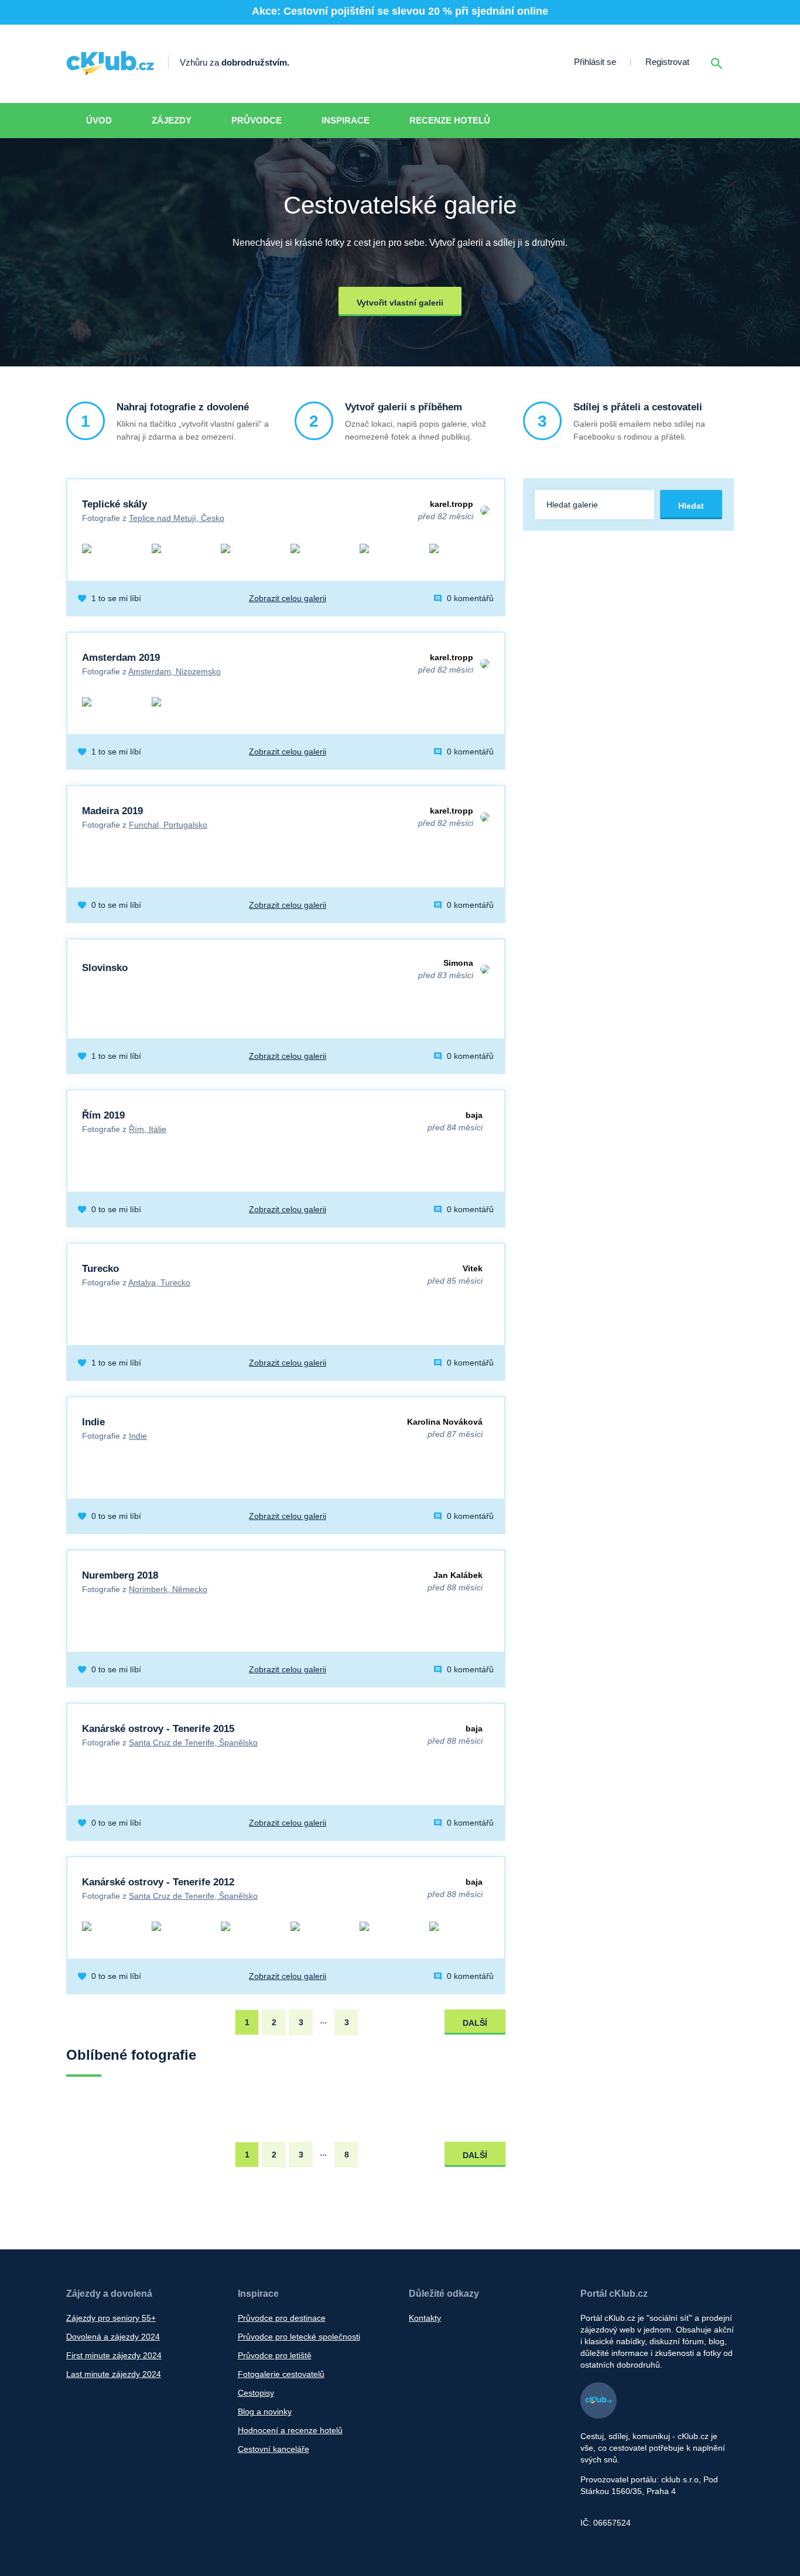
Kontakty (425, 2318)
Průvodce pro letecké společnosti (299, 2337)
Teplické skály (114, 504)
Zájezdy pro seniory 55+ (111, 2318)
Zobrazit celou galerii (288, 598)
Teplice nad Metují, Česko (177, 518)
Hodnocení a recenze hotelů (290, 2430)
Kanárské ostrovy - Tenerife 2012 (158, 1882)
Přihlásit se (595, 62)
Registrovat (667, 62)
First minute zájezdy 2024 (114, 2355)
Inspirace (346, 120)
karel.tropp (452, 504)
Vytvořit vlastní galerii (400, 303)
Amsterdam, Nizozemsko (175, 671)
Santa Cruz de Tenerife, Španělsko (193, 1743)
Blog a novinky (265, 2412)
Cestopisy (256, 2393)
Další (475, 2023)
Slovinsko (105, 968)
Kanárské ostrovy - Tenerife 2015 (158, 1729)
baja (474, 1115)
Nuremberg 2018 (120, 1575)
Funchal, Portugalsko (168, 825)
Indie (93, 1422)
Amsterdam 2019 (121, 658)
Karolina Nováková (445, 1422)
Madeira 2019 (112, 811)
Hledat (691, 506)
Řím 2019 (103, 1115)
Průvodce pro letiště (275, 2355)
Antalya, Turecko (159, 1282)
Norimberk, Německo (168, 1589)
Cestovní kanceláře (273, 2449)
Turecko (100, 1269)
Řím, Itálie (148, 1129)
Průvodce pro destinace (282, 2318)
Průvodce (257, 120)
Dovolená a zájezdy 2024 (113, 2337)
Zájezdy (172, 120)
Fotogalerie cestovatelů (281, 2374)
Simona (458, 963)
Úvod (99, 120)
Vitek (473, 1268)
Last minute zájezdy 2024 (114, 2374)
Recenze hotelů (450, 120)
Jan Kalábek (458, 1575)
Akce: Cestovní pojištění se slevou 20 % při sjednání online (400, 11)
